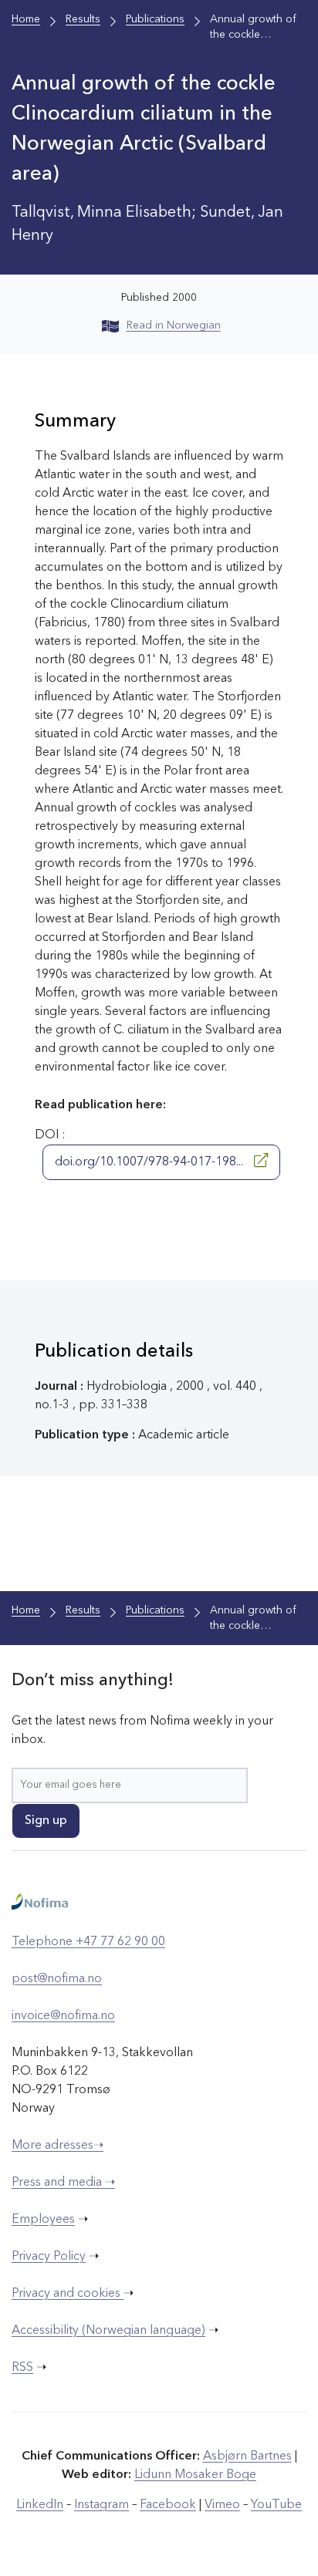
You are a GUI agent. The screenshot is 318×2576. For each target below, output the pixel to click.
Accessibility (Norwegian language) (108, 2331)
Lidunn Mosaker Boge (195, 2475)
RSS (22, 2368)
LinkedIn (40, 2505)
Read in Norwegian (174, 325)
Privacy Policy (49, 2257)
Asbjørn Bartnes (247, 2456)
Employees (43, 2220)
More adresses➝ (58, 2146)
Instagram (101, 2505)
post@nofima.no (57, 1979)
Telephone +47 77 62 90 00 (88, 1942)
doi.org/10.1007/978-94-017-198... (151, 1162)
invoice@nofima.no (63, 2016)
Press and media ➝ (63, 2183)
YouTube (276, 2505)
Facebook (168, 2505)
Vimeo (222, 2505)
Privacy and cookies (68, 2294)
